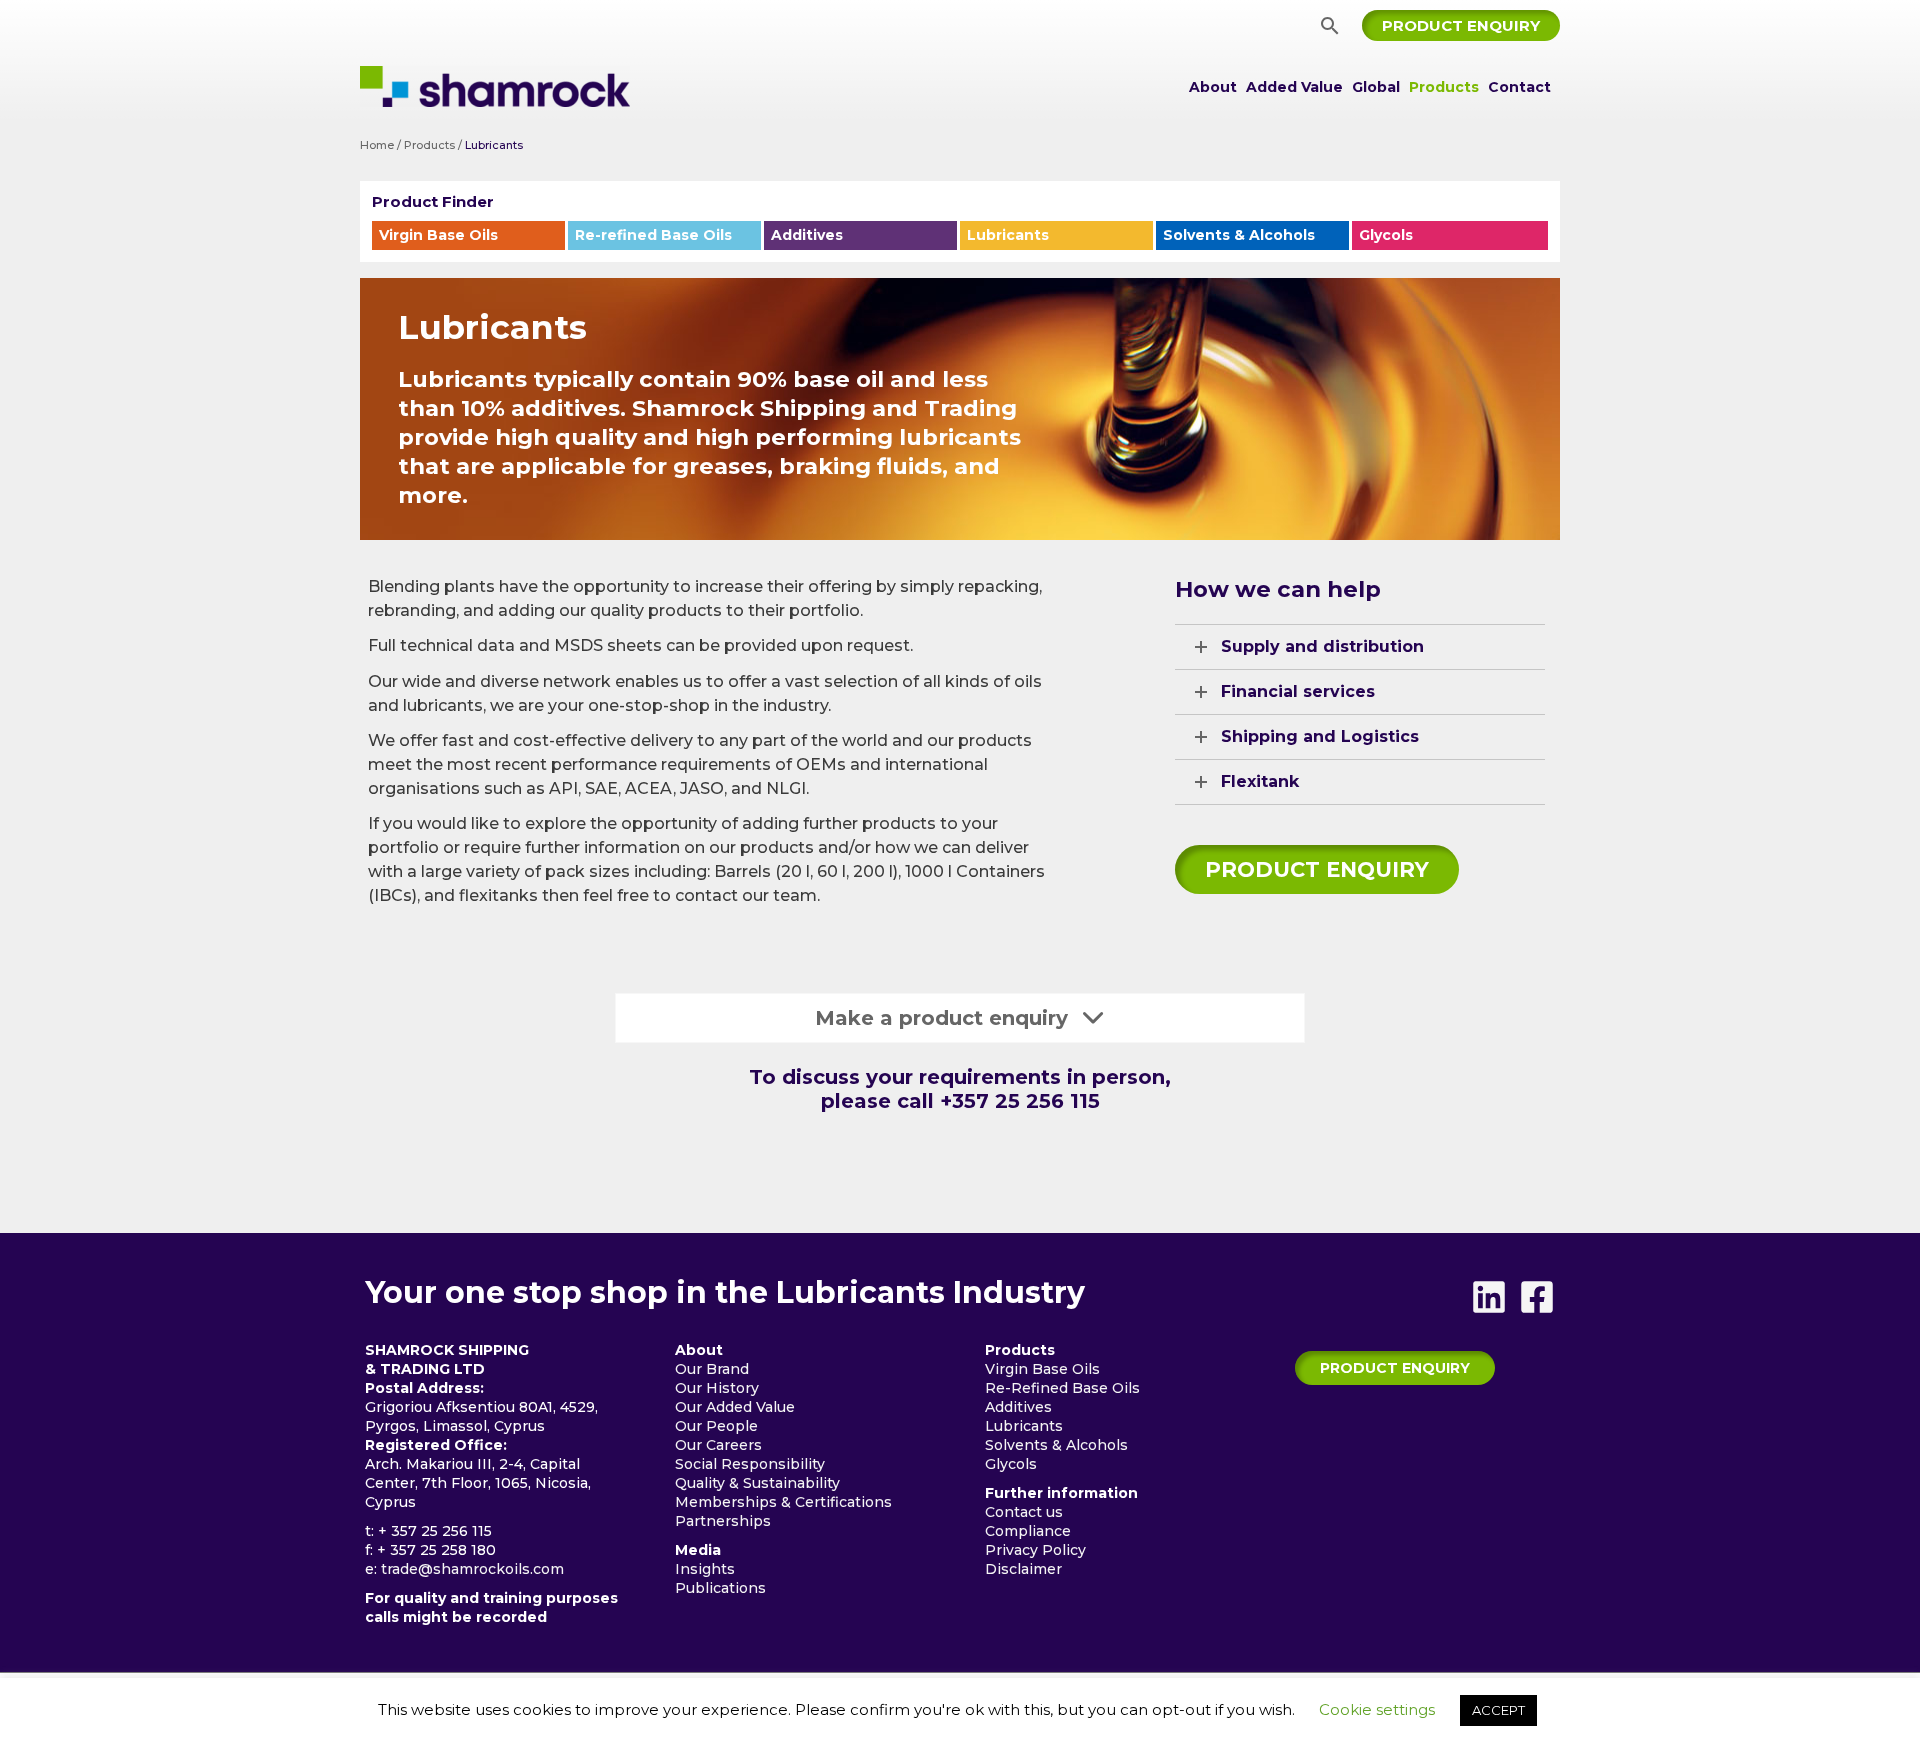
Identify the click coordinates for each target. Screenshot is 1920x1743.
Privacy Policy (1035, 1550)
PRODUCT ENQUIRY (1317, 869)
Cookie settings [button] (1377, 1709)
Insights (705, 1569)
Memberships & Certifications (783, 1502)
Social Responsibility (750, 1464)
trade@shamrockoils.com (472, 1569)
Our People (716, 1426)
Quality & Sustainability (757, 1483)
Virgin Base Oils (438, 235)
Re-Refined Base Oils (1062, 1388)
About (1213, 87)
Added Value (1294, 87)
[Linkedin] (1489, 1297)
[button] (1330, 25)
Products (1444, 87)
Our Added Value (735, 1407)
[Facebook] (1537, 1297)
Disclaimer (1023, 1569)
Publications (720, 1588)
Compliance (1028, 1531)
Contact (1519, 87)
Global (1376, 87)
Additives (807, 235)
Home (377, 145)
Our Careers (718, 1445)
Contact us (1024, 1512)
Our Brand (712, 1369)
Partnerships (723, 1521)
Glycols (1386, 235)
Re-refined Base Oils (653, 235)
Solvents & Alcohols (1239, 235)
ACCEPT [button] (1498, 1710)
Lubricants (1008, 235)
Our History (717, 1388)
